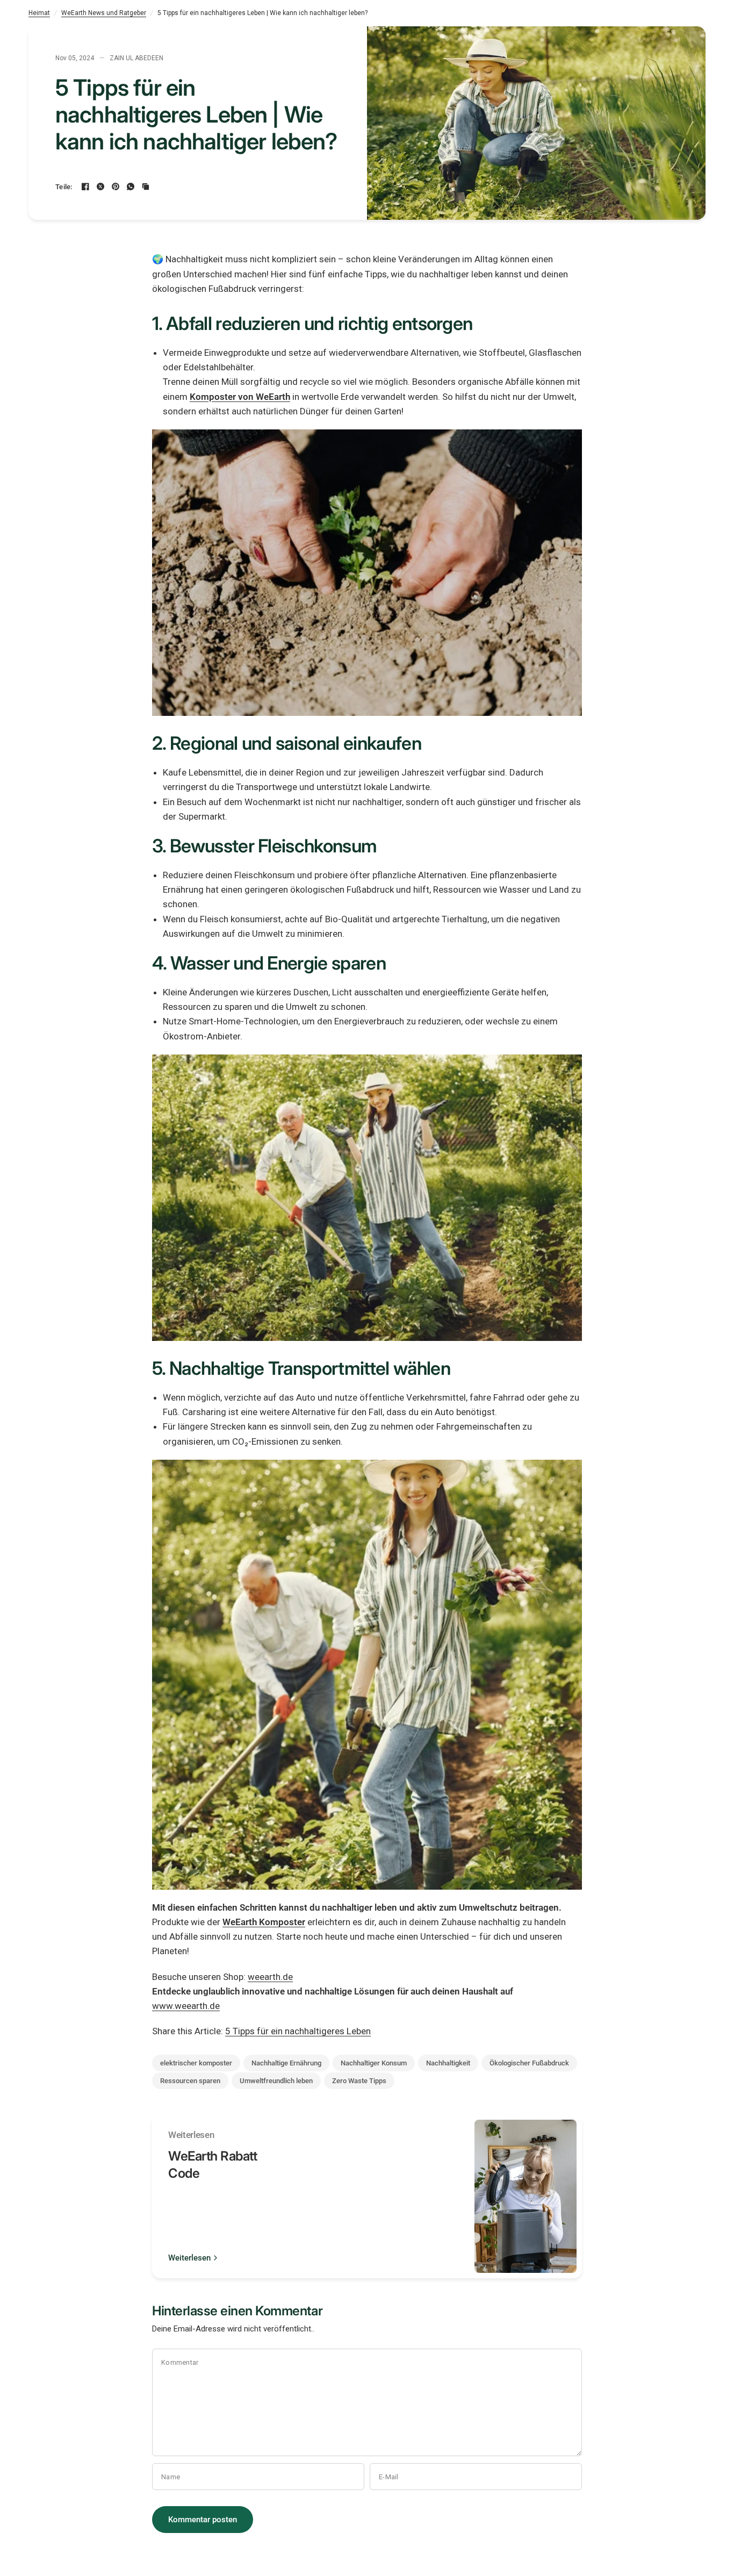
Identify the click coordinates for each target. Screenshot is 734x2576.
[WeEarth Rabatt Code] (526, 2196)
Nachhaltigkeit (448, 2063)
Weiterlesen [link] (189, 2258)
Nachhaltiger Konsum (374, 2063)
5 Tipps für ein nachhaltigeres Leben (298, 2031)
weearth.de (270, 1977)
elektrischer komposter (196, 2063)
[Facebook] (85, 186)
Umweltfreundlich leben (276, 2081)
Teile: (64, 187)
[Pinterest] (116, 186)
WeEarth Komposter (264, 1922)
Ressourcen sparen (190, 2081)
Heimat (39, 13)
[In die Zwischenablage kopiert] (146, 186)
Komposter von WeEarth (240, 397)
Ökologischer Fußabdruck (529, 2063)
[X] (100, 186)
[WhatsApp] (131, 186)
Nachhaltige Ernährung (286, 2063)
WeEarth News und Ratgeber (104, 13)
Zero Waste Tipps (359, 2081)
